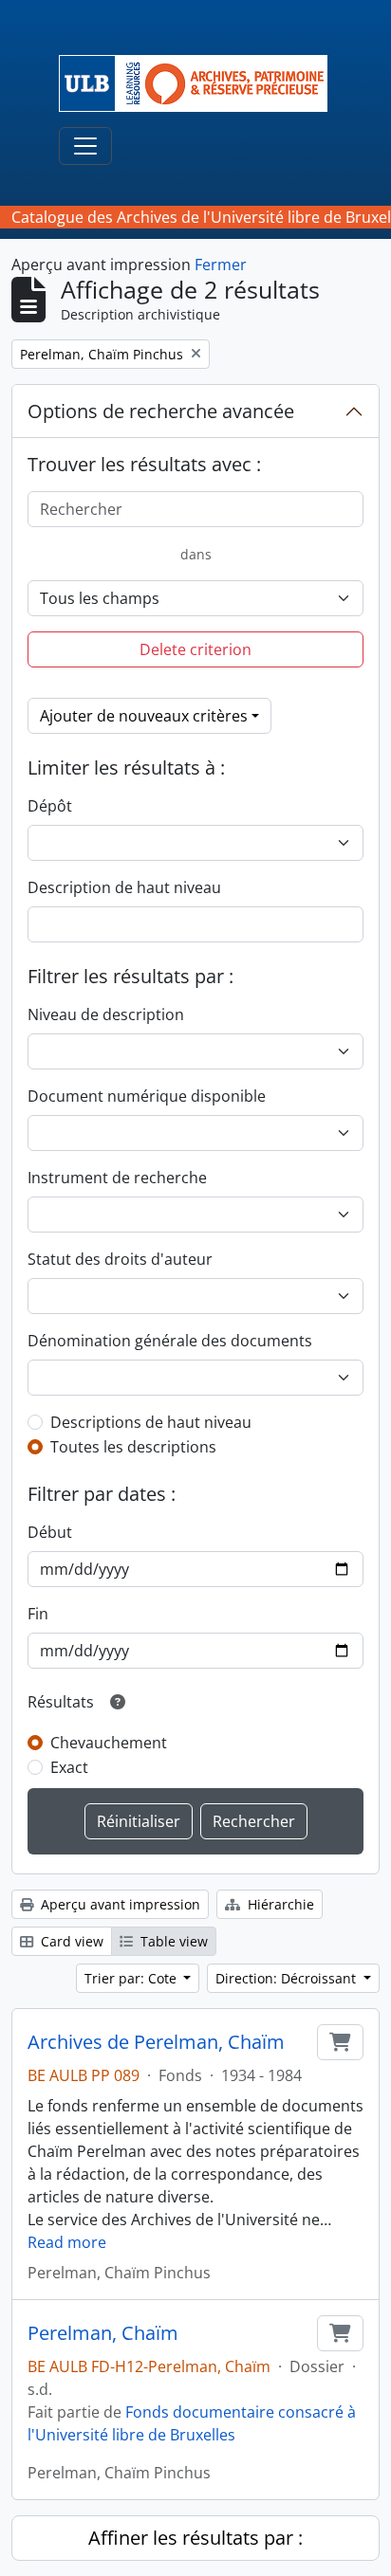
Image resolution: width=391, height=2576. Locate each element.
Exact (69, 1767)
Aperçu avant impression (119, 1904)
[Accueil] (201, 83)
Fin (38, 1614)
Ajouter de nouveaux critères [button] (144, 716)
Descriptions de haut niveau (151, 1422)
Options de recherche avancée (161, 411)
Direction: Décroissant (288, 1978)
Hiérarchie (279, 1904)
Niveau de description (106, 1014)
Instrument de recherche (117, 1178)
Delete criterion (195, 649)
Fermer (221, 265)
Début (50, 1532)
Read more (67, 2242)
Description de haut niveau (124, 887)
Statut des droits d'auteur (120, 1259)
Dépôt (50, 806)
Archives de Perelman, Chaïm (156, 2042)
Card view (70, 1941)
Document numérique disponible (147, 1096)
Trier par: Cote (132, 1978)
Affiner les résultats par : (195, 2538)
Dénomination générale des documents (170, 1341)
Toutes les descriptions (133, 1447)
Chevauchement (109, 1743)
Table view (172, 1941)
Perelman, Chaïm (103, 2333)
